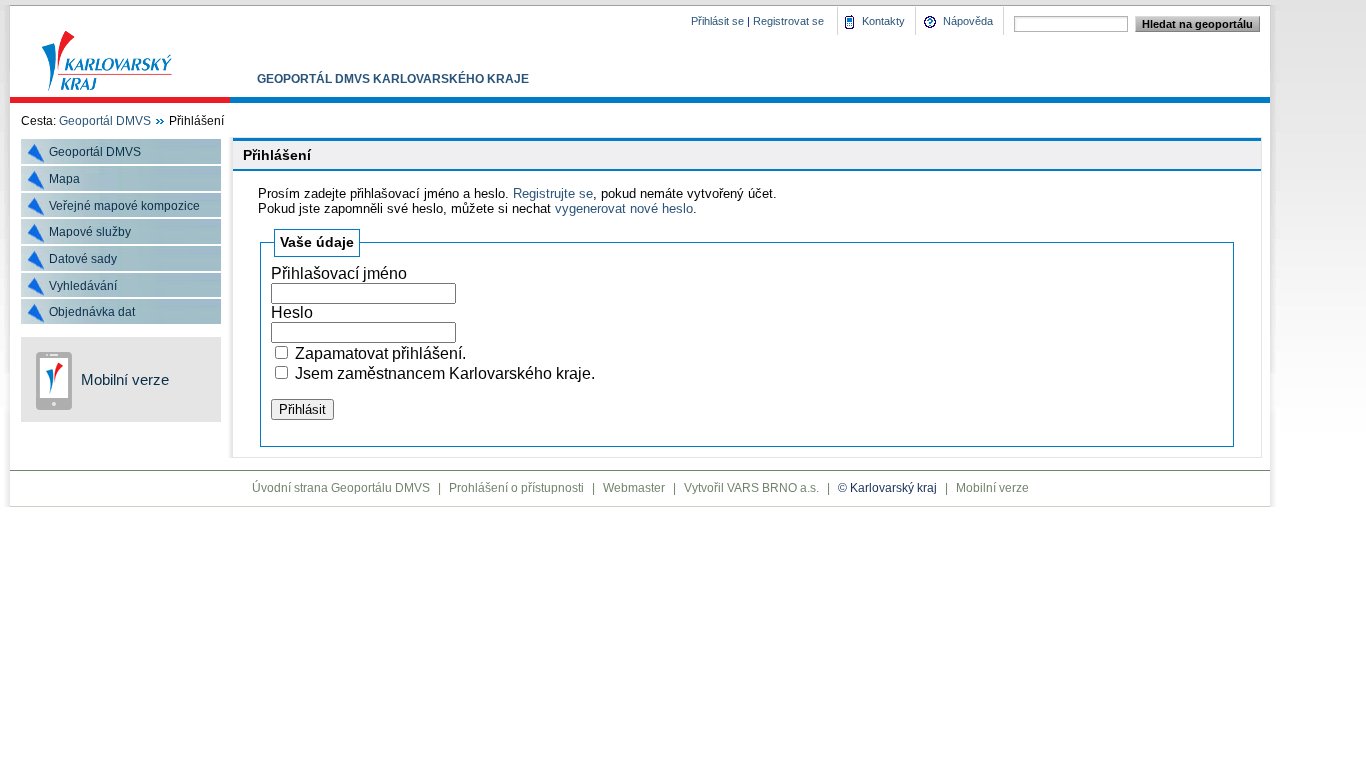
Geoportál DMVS (105, 121)
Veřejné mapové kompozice (124, 206)
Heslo (292, 312)
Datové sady (83, 259)
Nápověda (968, 21)
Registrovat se (788, 21)
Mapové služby (90, 232)
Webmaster (634, 488)
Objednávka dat (92, 312)
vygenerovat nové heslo (624, 208)
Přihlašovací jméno (339, 273)
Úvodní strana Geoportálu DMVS (341, 488)
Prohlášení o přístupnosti (516, 488)
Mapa (64, 179)
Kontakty (883, 21)
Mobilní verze (125, 379)
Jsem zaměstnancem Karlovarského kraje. (445, 373)
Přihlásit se (717, 21)
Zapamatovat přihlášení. (380, 353)
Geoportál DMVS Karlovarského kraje (393, 79)
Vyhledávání (83, 286)
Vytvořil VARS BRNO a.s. (751, 488)
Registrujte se (553, 193)
